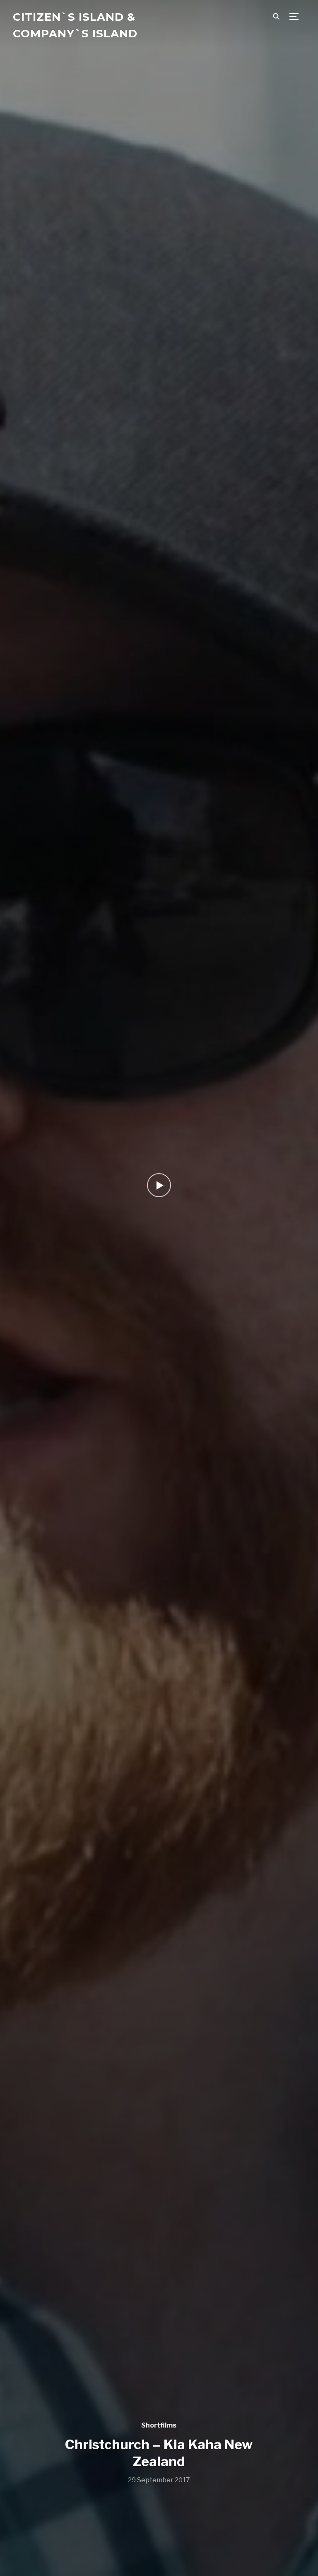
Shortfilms (159, 2425)
